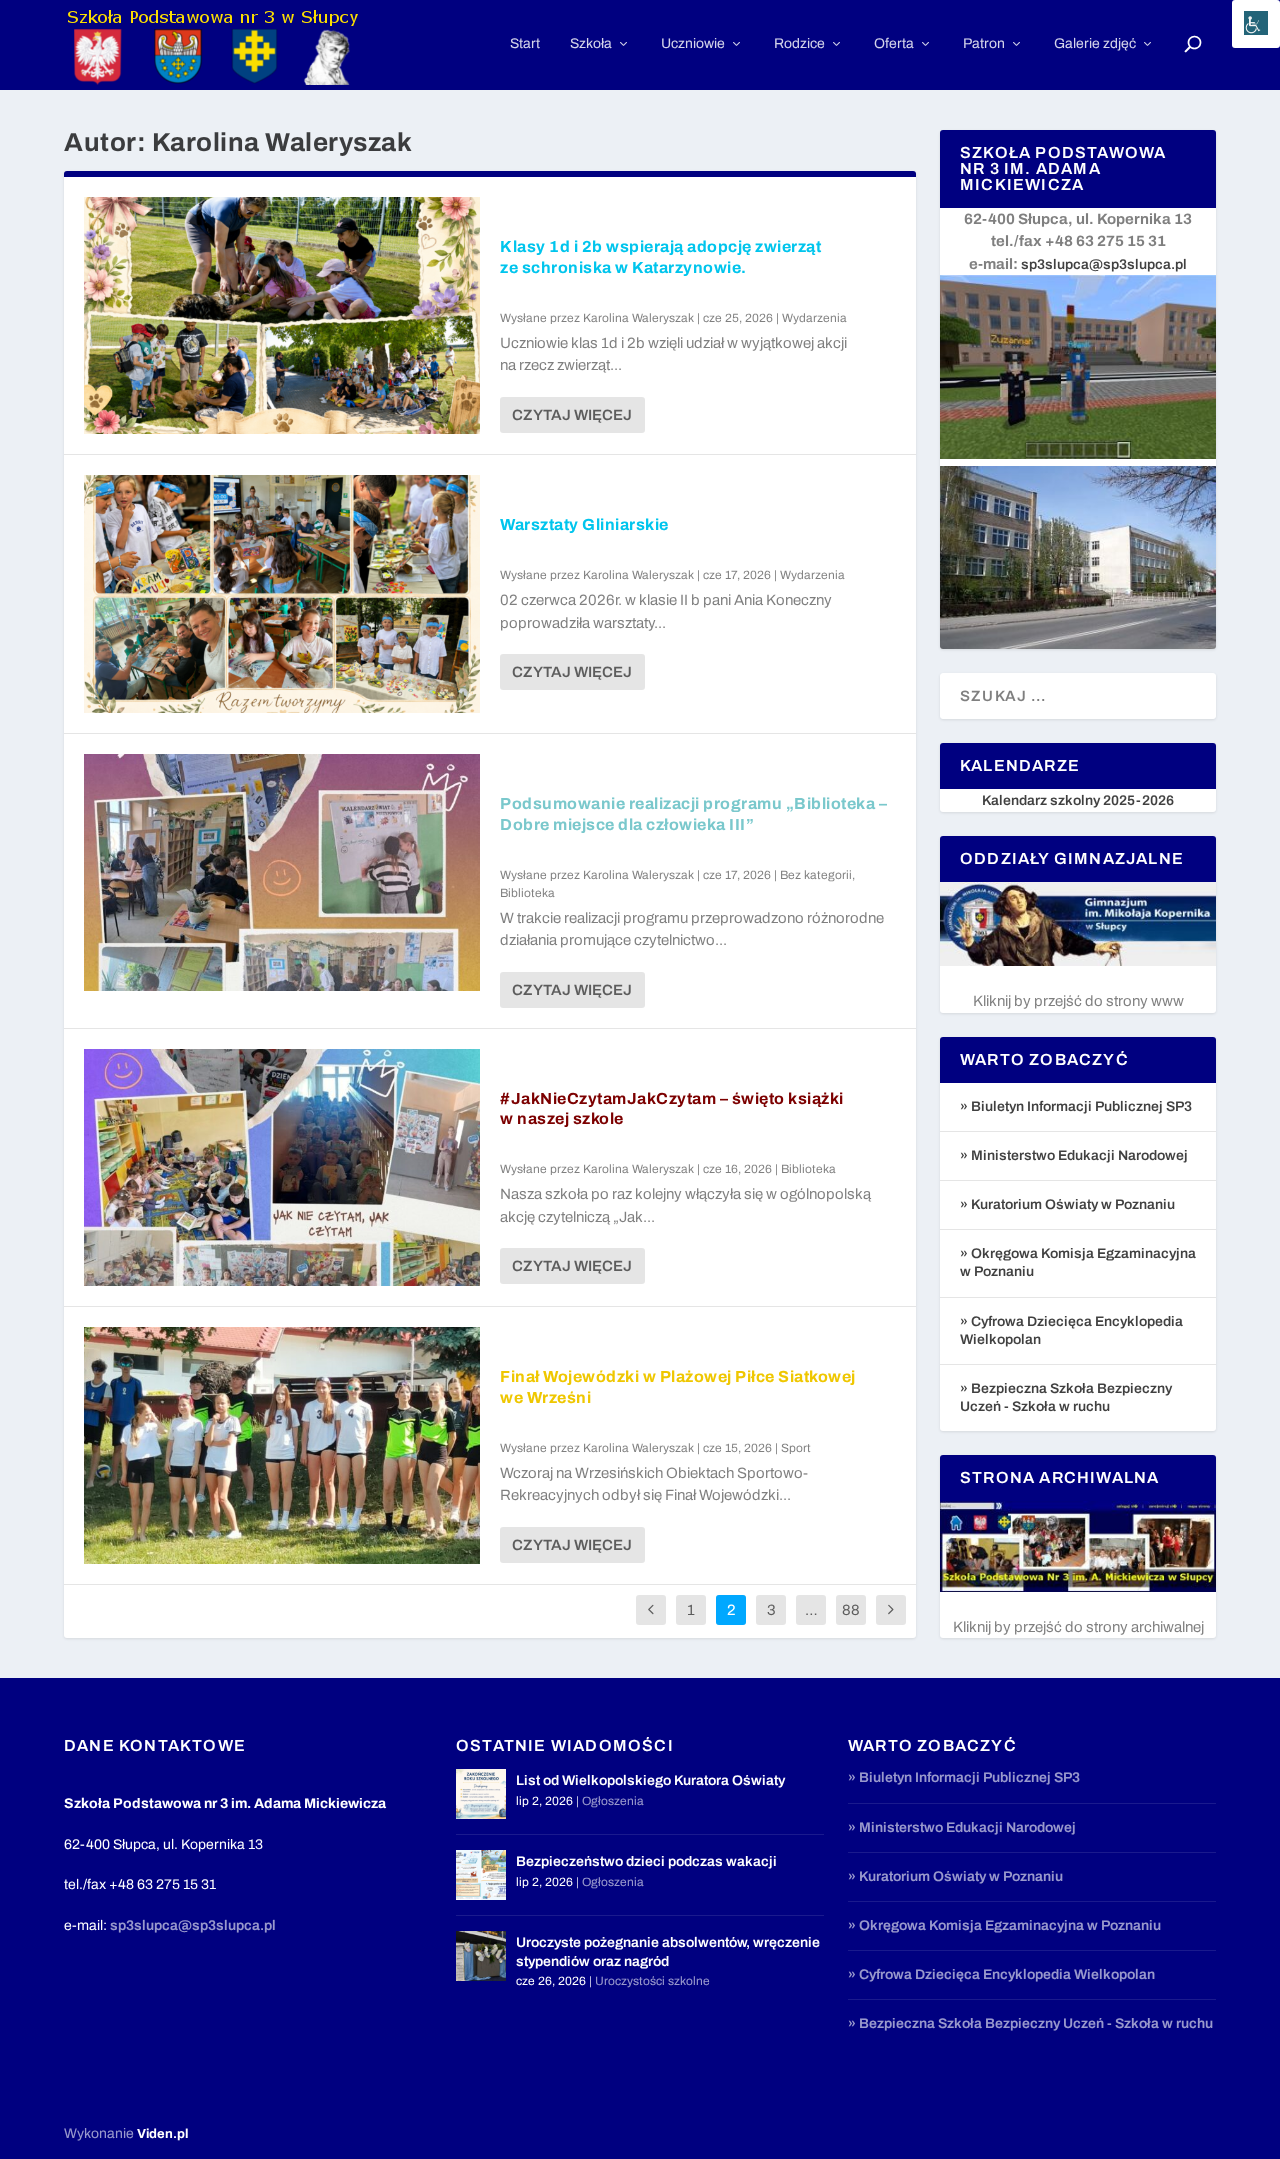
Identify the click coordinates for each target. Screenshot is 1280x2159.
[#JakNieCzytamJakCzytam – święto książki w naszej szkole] (282, 1167)
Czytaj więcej (572, 415)
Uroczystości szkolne (652, 1981)
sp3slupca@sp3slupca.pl (1104, 264)
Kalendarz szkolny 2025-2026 (1078, 800)
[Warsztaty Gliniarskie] (282, 593)
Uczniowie (693, 43)
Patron (984, 43)
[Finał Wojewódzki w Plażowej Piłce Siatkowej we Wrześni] (282, 1445)
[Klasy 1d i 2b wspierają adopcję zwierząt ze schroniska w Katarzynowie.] (282, 315)
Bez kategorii (816, 875)
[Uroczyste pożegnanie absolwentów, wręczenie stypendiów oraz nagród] (481, 1956)
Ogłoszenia (613, 1801)
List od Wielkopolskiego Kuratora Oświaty (650, 1780)
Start (525, 43)
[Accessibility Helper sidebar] (1256, 24)
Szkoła (591, 43)
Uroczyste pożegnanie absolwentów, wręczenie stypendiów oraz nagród (668, 1951)
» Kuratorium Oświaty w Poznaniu (1067, 1204)
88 (851, 1610)
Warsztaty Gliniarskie (584, 524)
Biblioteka (527, 893)
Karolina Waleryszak (638, 318)
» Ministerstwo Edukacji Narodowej (1074, 1155)
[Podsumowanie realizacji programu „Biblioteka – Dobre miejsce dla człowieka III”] (282, 872)
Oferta (894, 43)
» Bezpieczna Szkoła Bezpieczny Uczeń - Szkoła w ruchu (1030, 2023)
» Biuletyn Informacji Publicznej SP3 (1076, 1106)
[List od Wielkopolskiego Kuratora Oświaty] (481, 1794)
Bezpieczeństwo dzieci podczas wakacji (646, 1861)
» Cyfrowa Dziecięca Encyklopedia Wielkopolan (1001, 1974)
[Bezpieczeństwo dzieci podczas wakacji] (481, 1875)
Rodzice (799, 43)
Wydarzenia (814, 318)
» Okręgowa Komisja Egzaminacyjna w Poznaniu (1004, 1925)
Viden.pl (162, 2134)
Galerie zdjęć (1095, 43)
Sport (796, 1448)
